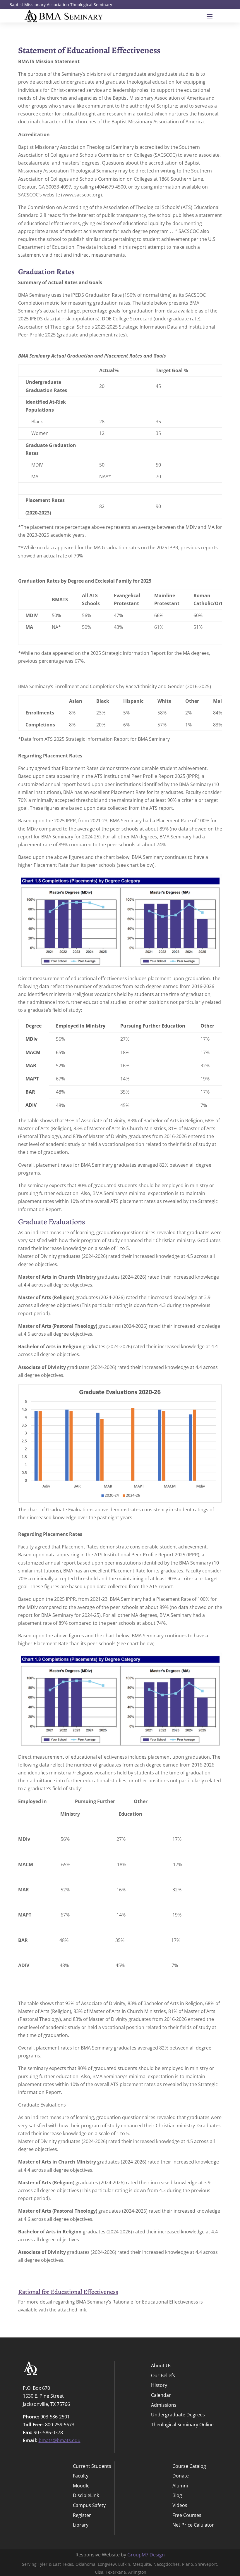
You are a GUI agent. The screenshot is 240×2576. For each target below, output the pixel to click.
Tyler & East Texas (55, 2564)
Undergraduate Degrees (178, 2415)
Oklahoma (85, 2564)
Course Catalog (189, 2467)
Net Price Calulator (193, 2525)
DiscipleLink (86, 2496)
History (159, 2386)
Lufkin (124, 2564)
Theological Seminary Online (182, 2425)
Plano (187, 2564)
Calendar (161, 2395)
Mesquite (142, 2564)
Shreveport (206, 2564)
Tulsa (98, 2572)
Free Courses (187, 2516)
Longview (107, 2564)
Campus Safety (89, 2506)
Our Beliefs (163, 2376)
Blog (177, 2496)
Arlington (137, 2572)
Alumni (180, 2486)
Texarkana (116, 2572)
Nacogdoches (167, 2564)
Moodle (81, 2486)
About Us (161, 2366)
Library (81, 2525)
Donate (181, 2476)
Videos (180, 2506)
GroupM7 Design (146, 2555)
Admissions (164, 2405)
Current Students (92, 2467)
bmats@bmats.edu (60, 2440)
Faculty (81, 2476)
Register (82, 2516)
